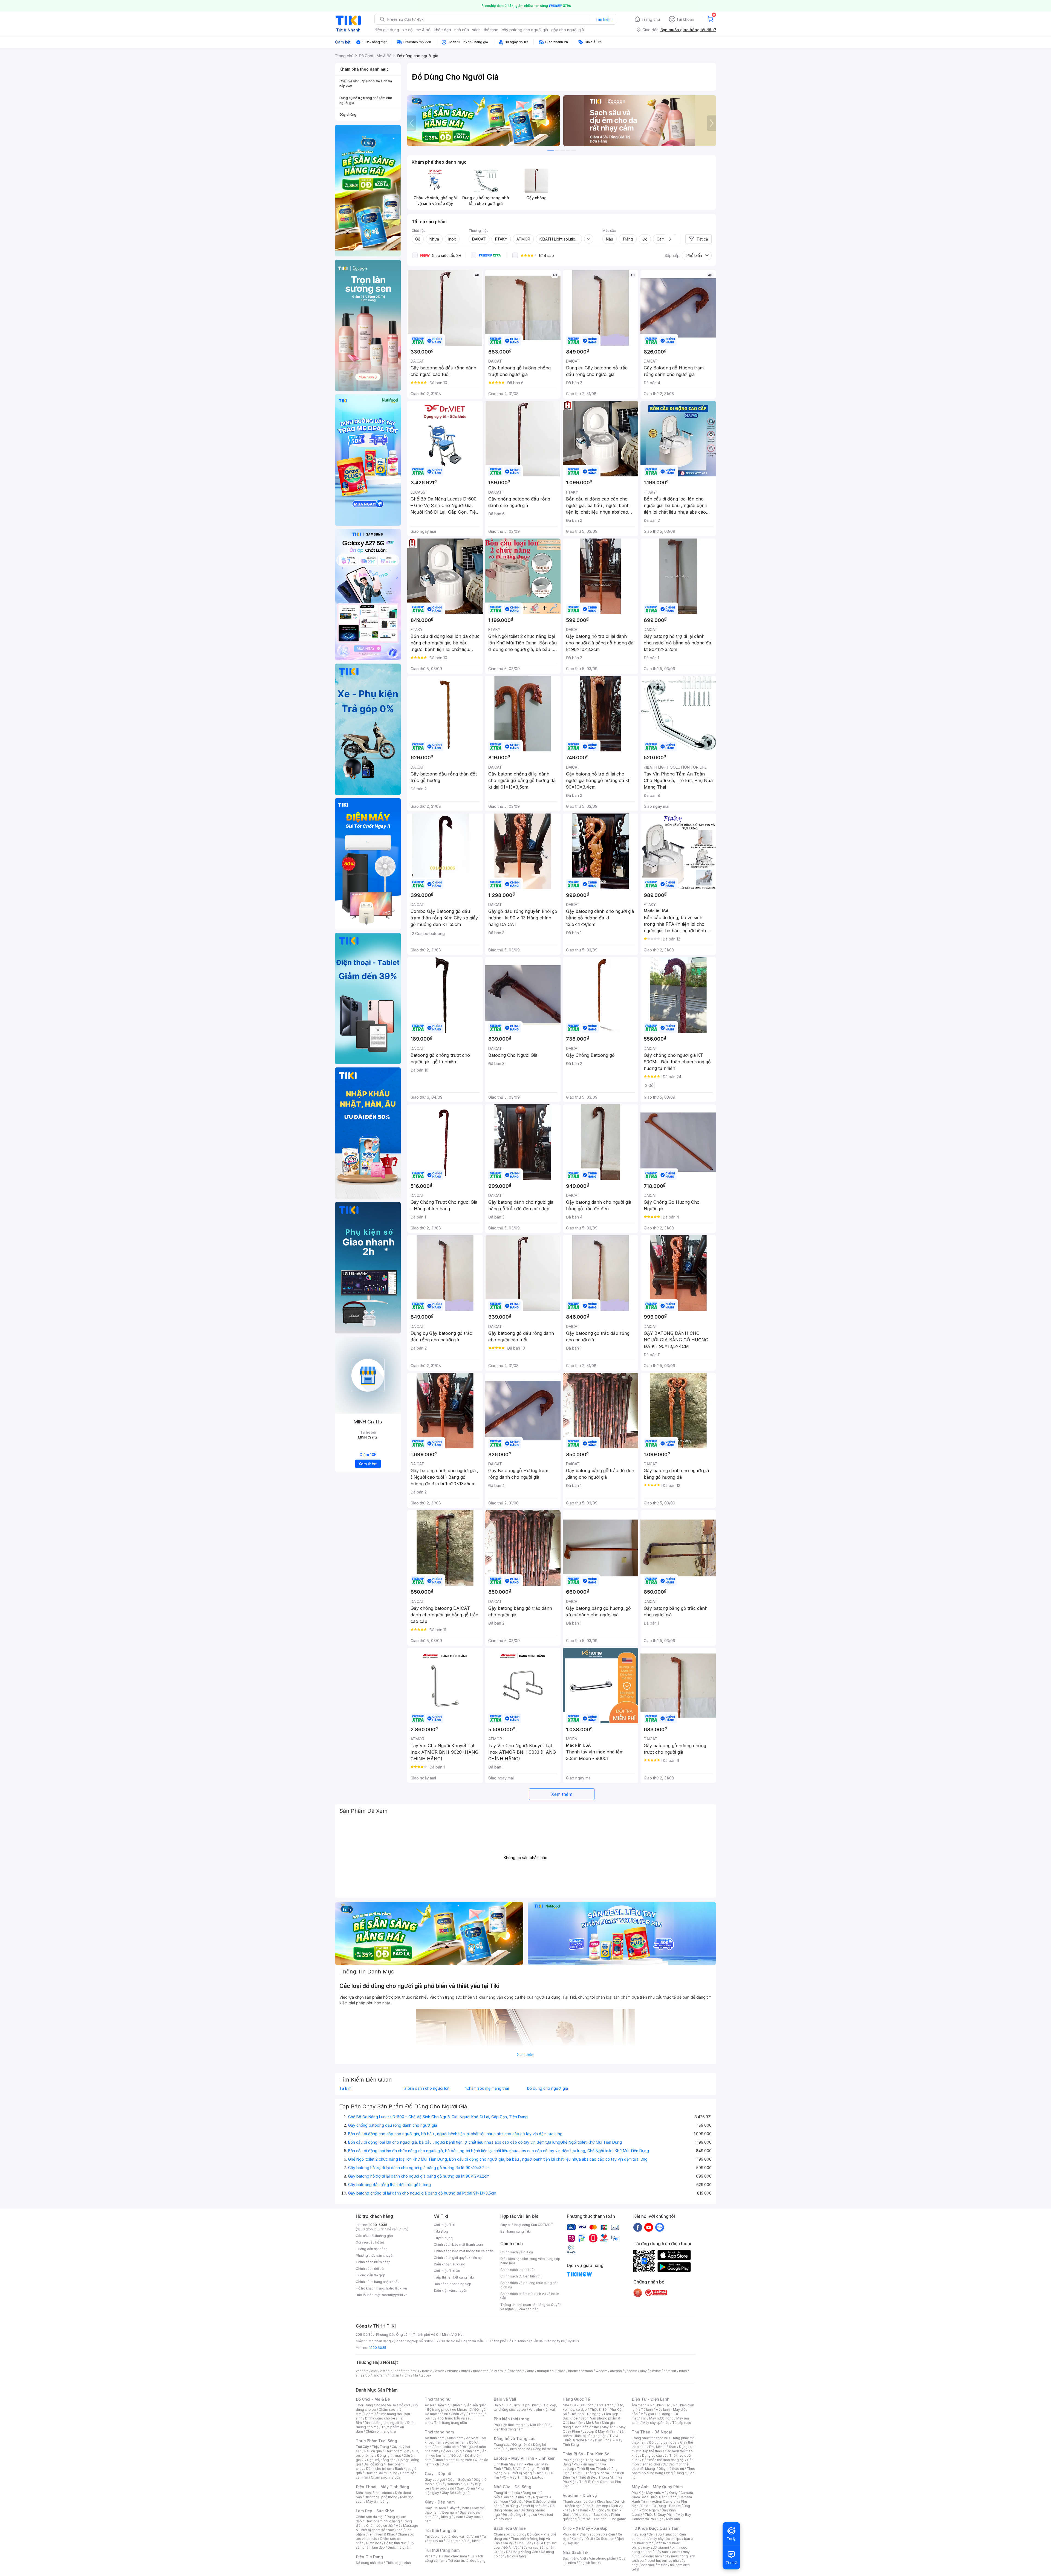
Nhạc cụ (531, 2515)
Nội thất (517, 2501)
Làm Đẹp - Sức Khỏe (375, 2511)
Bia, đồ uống (373, 2464)
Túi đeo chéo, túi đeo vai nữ (447, 2536)
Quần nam (455, 2438)
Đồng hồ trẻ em (545, 2449)
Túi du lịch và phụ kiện (521, 2405)
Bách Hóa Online (510, 2528)
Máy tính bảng (377, 2501)
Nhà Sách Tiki (576, 2552)
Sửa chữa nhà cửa (517, 2497)
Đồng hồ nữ (521, 2445)
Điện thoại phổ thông (381, 2497)
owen (440, 2371)
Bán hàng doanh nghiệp (453, 2284)
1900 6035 (378, 2348)
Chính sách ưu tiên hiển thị (521, 2276)
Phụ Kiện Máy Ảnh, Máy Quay (655, 2493)
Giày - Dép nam (440, 2502)
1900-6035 (378, 2225)
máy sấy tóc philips (666, 2539)
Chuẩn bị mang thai (381, 2431)
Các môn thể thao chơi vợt (662, 2462)
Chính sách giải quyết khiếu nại (458, 2258)
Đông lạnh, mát (389, 2455)
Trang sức (502, 2445)
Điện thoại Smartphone (374, 2493)
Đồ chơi (405, 2405)
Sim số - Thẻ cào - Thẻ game (603, 2519)
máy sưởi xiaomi (667, 2552)
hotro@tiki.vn (396, 2288)
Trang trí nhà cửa (507, 2493)
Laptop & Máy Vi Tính (600, 2431)
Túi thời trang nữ (441, 2530)
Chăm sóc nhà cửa (386, 2477)
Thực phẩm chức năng (382, 2521)
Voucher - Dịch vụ (580, 2495)
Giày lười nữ (466, 2488)
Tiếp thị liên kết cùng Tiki (454, 2277)
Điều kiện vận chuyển (451, 2290)
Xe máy (578, 2539)
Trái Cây (362, 2447)
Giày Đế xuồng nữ (456, 2493)
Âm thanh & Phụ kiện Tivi (651, 2405)
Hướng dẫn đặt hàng (372, 2249)
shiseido (363, 2375)
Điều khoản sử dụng (450, 2264)
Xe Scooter (605, 2539)
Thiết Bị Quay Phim (660, 2515)
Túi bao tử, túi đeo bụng (467, 2561)
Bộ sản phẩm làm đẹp (385, 2545)
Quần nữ (458, 2405)
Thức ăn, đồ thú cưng (381, 2473)
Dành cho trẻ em (379, 2469)
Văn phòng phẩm (603, 2558)
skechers (517, 2371)
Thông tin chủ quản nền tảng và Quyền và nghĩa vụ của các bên (531, 2307)
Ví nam (430, 2556)
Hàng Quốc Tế (576, 2399)
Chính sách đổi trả (370, 2269)
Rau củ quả (373, 2451)
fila (415, 2375)
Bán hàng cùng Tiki (516, 2231)
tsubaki (427, 2375)
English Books (590, 2563)
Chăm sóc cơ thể (379, 2526)
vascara (362, 2371)
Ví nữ (475, 2536)
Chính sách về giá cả (517, 2252)
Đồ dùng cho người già (547, 2088)
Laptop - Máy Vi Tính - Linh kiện (525, 2458)
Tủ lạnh (647, 2409)
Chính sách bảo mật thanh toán (458, 2244)
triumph (543, 2371)
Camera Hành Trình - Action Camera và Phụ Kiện (662, 2501)
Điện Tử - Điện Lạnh (651, 2399)
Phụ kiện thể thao (663, 2447)
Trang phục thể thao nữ (650, 2438)
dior (374, 2371)
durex (466, 2371)
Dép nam (450, 2512)
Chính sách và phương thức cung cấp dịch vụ (529, 2285)
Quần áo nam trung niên (453, 2460)
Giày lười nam (435, 2508)
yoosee (631, 2371)
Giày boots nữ (443, 2488)
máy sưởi (639, 2534)
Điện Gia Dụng (369, 2557)
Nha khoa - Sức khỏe (592, 2515)
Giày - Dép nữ (438, 2474)
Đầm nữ (443, 2405)
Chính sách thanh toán (518, 2270)
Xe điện (609, 2534)
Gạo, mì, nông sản (381, 2460)
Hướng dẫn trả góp (371, 2275)
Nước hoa (374, 2543)
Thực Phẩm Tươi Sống (376, 2441)
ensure (453, 2371)
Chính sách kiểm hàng (373, 2262)
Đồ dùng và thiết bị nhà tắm (526, 2506)
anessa (616, 2371)
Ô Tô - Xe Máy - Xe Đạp (585, 2528)
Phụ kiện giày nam (449, 2517)
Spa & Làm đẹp (596, 2506)
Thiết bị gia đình (398, 2563)
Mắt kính (537, 2425)
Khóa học (604, 2501)
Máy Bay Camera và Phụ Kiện (661, 2517)
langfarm (380, 2375)
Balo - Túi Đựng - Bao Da (661, 2506)
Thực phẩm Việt (397, 2451)
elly (494, 2371)
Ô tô (590, 2539)
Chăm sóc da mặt (370, 2517)
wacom (601, 2371)
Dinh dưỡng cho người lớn (385, 2423)
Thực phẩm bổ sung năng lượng (663, 2471)
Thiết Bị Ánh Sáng (663, 2497)
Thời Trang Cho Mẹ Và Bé (376, 2405)
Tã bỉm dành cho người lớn (426, 2088)
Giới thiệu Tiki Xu (447, 2271)
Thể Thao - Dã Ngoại (652, 2432)
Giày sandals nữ (452, 2484)
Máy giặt (647, 2414)
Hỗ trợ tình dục (395, 2543)
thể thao (491, 30)
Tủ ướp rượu (682, 2423)
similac (655, 2371)
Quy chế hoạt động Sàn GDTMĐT (527, 2225)
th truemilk (411, 2371)
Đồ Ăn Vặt (511, 2547)
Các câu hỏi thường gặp (374, 2236)
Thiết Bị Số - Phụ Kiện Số (586, 2454)
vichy (406, 2375)
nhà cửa (462, 30)
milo (503, 2371)
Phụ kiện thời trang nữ (511, 2425)
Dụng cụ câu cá (654, 2455)
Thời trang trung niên (451, 2423)
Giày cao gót (435, 2480)
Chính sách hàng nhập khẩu (378, 2282)
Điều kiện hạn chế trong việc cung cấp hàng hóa (530, 2261)
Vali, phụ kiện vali (542, 2409)
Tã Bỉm (345, 2088)
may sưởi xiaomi (656, 2547)
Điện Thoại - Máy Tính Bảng (382, 2487)
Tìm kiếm (604, 19)
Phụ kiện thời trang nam (523, 2427)
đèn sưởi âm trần (654, 2565)
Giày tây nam (459, 2508)
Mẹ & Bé (593, 2423)
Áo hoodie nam (447, 2447)
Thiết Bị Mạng (521, 2473)
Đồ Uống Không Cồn (522, 2552)
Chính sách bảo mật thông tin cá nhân (464, 2251)
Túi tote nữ (454, 2541)
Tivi (643, 2418)
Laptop (538, 2477)
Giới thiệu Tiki (444, 2225)
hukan (394, 2375)
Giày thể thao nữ (671, 2469)
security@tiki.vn (395, 2295)
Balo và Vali (505, 2399)
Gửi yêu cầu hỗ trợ (370, 2242)
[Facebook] (638, 2227)
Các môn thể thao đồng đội (663, 2460)
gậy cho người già (568, 30)
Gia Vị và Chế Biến (517, 2543)
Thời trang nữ (438, 2399)
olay (643, 2371)
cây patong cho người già (525, 30)
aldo (531, 2371)
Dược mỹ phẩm (399, 2547)
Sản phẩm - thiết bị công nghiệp (594, 2434)
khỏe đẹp (442, 30)
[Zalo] (660, 2227)
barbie (427, 2371)
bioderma (481, 2371)
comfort (670, 2371)
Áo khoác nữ (462, 2409)
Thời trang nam (439, 2432)
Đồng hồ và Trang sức (515, 2438)
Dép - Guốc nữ (459, 2480)
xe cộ (407, 30)
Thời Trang (605, 2405)
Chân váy (458, 2414)
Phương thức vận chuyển (375, 2255)
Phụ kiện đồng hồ (517, 2449)
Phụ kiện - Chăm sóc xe (582, 2534)
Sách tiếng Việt (574, 2558)
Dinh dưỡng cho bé (380, 2418)
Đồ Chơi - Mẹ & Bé (373, 2399)
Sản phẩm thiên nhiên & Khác (384, 2532)
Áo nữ (429, 2405)
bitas (683, 2371)
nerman (587, 2371)
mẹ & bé (423, 30)
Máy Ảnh (673, 2519)
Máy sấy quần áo (656, 2423)
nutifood (559, 2371)
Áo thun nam (435, 2438)
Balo (497, 2405)
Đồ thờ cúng (512, 2515)
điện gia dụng (387, 30)
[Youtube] (649, 2227)
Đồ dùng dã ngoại (663, 2442)
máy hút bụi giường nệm (661, 2554)
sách (476, 30)
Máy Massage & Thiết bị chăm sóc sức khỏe (387, 2528)
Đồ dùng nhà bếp (369, 2563)
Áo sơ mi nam (456, 2442)
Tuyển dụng (443, 2238)
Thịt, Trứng (380, 2447)
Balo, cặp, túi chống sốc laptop (525, 2407)
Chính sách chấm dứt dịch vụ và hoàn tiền (530, 2296)
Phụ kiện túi (474, 2541)
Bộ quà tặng (517, 2556)
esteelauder (390, 2371)
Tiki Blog (441, 2231)
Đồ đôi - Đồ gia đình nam (460, 2451)
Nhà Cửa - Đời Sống (512, 2487)
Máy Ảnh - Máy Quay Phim (657, 2487)
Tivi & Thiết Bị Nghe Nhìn (591, 2438)
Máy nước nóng (661, 2418)
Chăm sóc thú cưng (509, 2534)
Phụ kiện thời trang (512, 2419)
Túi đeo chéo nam (453, 2556)
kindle (573, 2371)
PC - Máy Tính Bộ (516, 2477)
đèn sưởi (655, 2534)
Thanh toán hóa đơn (578, 2501)
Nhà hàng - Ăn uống (589, 2510)
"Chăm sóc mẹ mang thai (487, 2088)
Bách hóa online (586, 2427)
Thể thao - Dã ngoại (585, 2414)
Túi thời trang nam (442, 2550)
